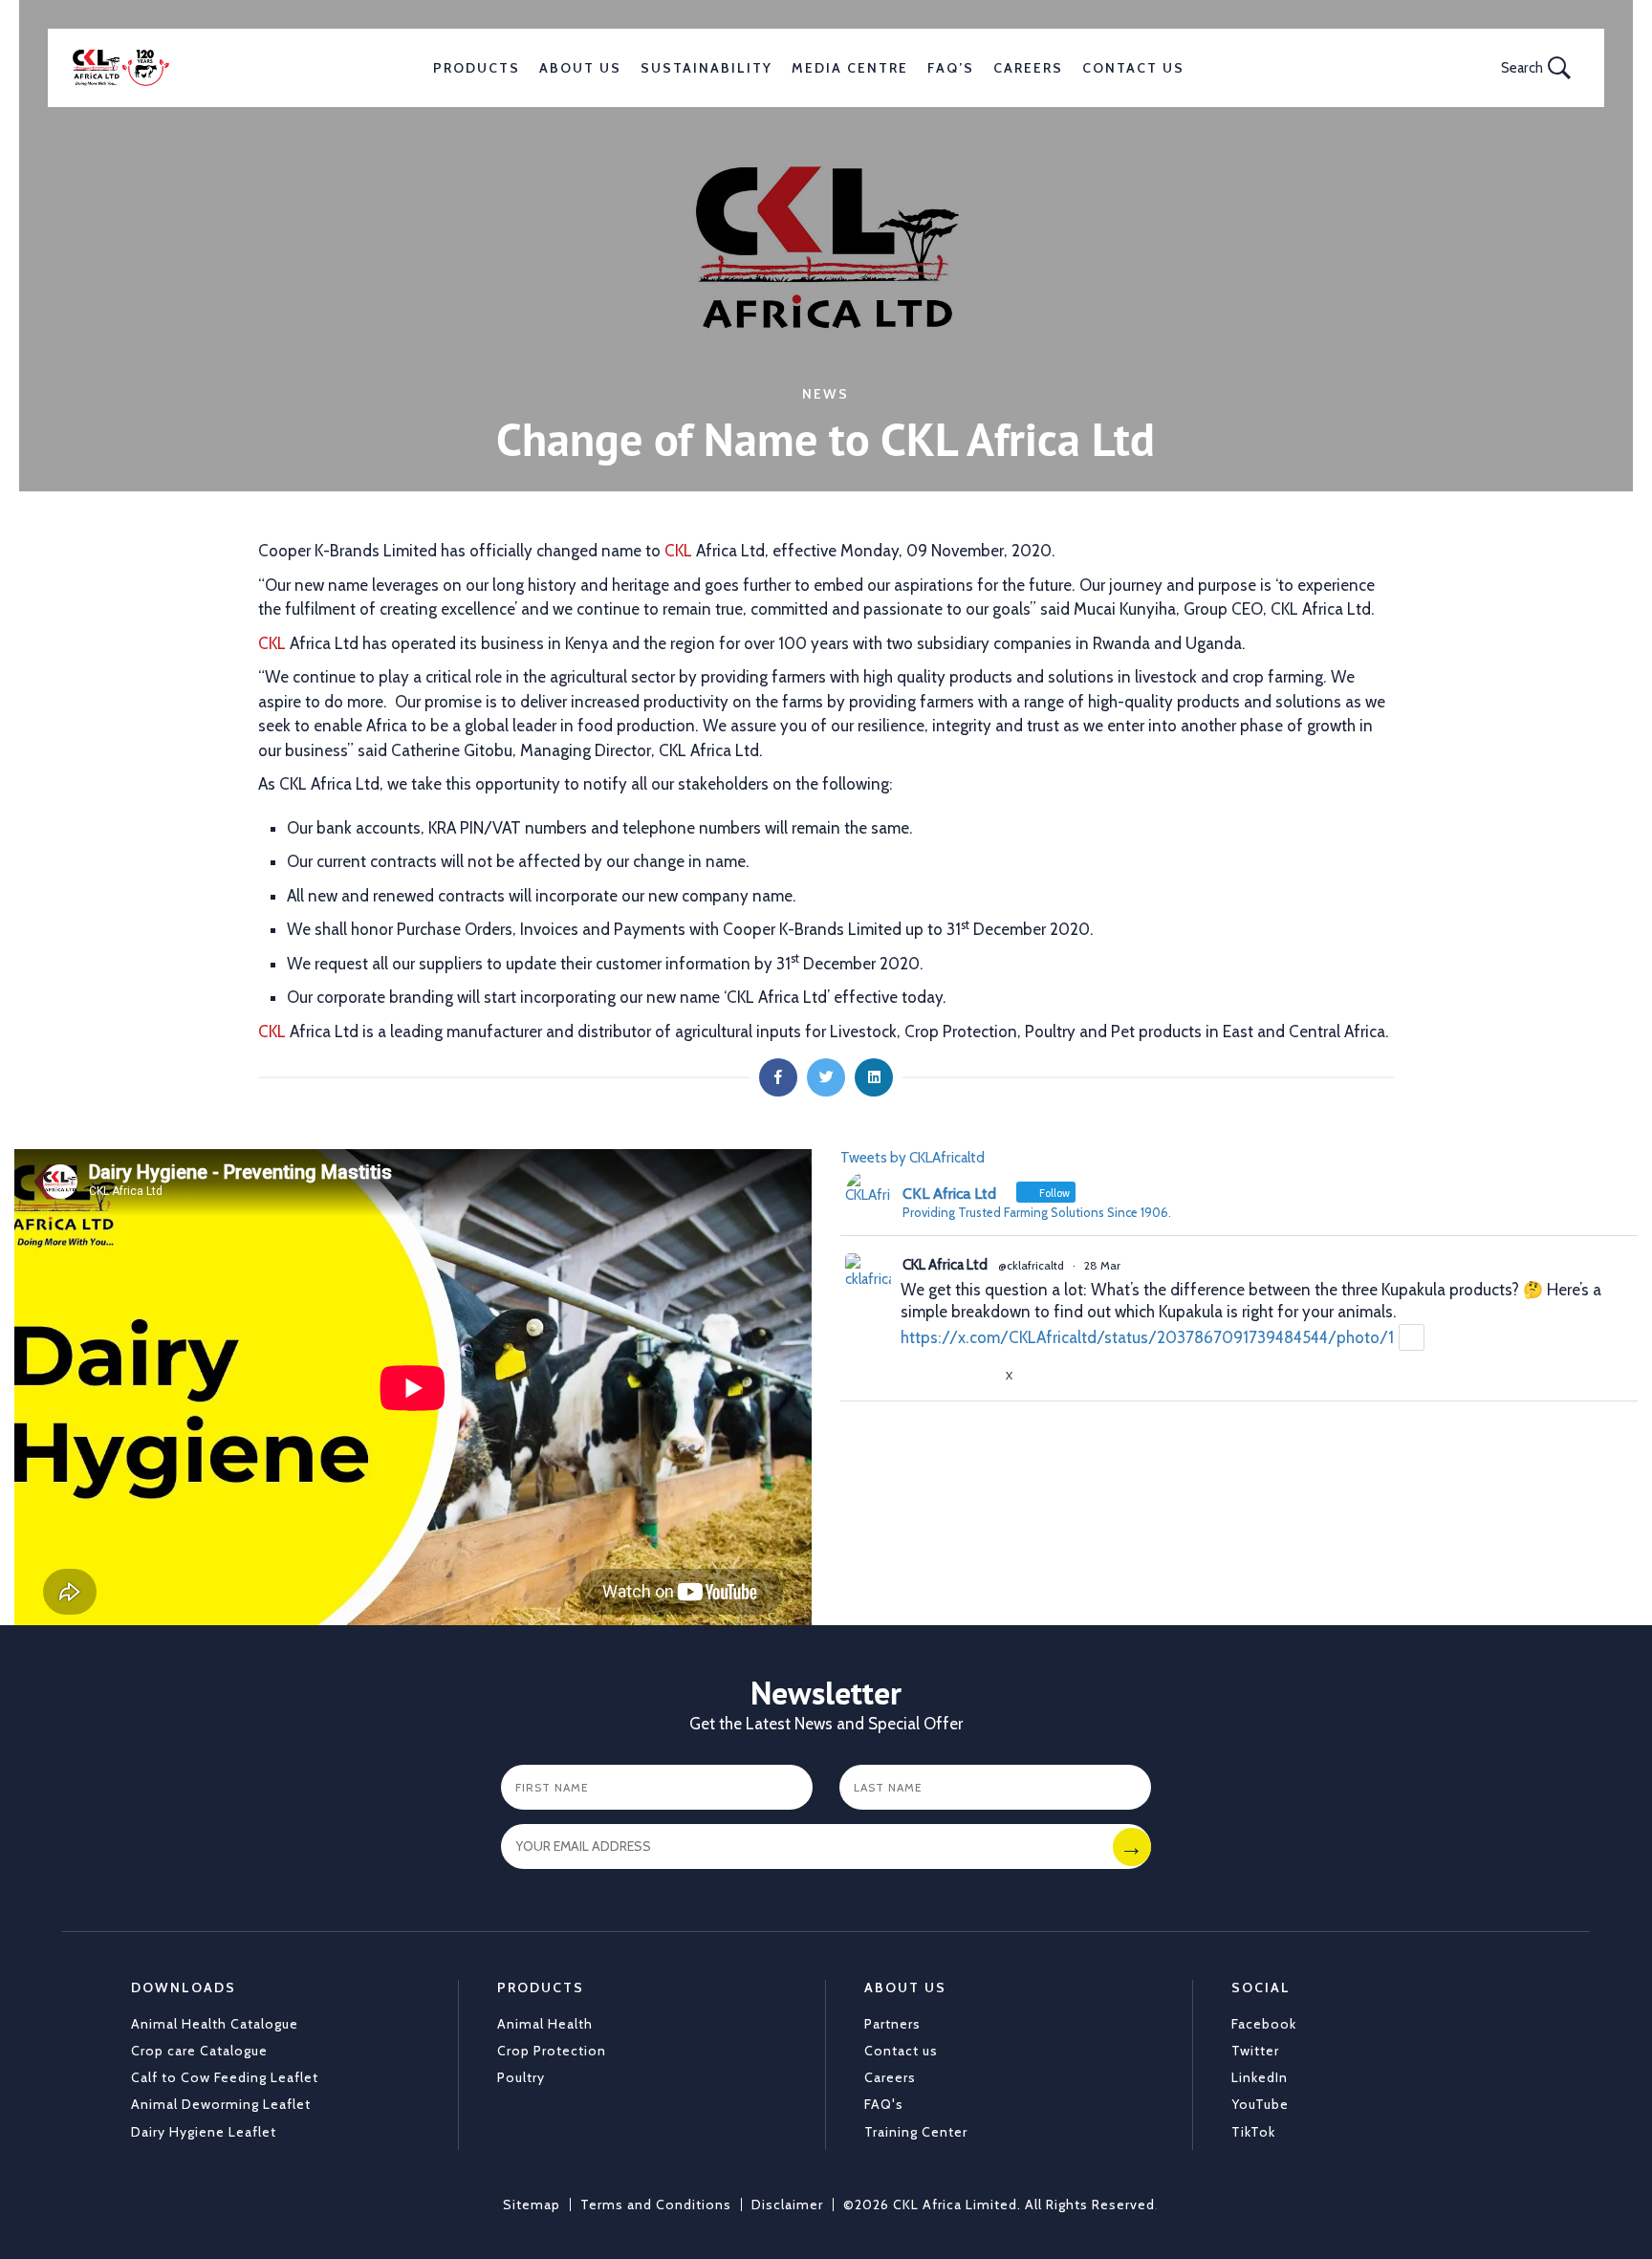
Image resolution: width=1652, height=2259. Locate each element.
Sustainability (706, 68)
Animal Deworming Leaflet (221, 2104)
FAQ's (884, 2104)
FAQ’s (951, 68)
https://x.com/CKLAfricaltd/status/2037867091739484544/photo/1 (1147, 1337)
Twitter (1255, 2051)
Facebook (1264, 2024)
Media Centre (850, 68)
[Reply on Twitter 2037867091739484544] (913, 1375)
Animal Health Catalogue (215, 2024)
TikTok (1253, 2132)
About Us (580, 68)
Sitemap (532, 2205)
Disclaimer (787, 2205)
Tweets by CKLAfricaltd (913, 1158)
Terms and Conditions (656, 2205)
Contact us (901, 2051)
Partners (892, 2024)
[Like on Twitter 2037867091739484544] (983, 1375)
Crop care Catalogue (199, 2051)
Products (477, 68)
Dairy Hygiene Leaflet (204, 2132)
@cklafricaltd (1031, 1265)
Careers (1028, 68)
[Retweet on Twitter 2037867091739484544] (947, 1375)
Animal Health (545, 2024)
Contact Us (1133, 68)
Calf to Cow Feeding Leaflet (225, 2077)
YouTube (1260, 2104)
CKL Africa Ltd (945, 1265)
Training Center (916, 2132)
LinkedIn (1260, 2077)
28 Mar (1102, 1265)
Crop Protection (552, 2051)
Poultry (521, 2077)
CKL (678, 551)
